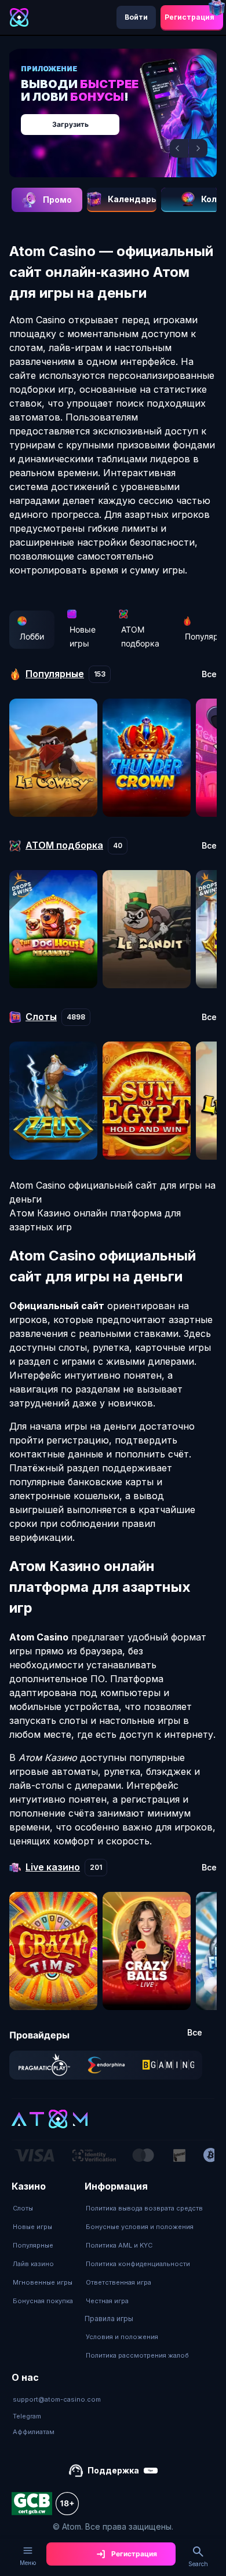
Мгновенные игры (43, 2282)
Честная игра (107, 2301)
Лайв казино (33, 2264)
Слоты (23, 2208)
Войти (136, 17)
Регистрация (189, 17)
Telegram (27, 2416)
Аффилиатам (34, 2432)
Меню (28, 2563)
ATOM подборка (140, 636)
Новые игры (83, 636)
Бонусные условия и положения (140, 2227)
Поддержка (113, 2470)
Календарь (132, 199)
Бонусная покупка (43, 2301)
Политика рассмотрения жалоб (137, 2355)
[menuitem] (43, 2208)
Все (209, 674)
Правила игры (109, 2319)
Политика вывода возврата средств (144, 2208)
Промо (57, 200)
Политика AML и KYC (119, 2245)
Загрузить (70, 124)
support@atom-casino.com (57, 2399)
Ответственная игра (119, 2282)
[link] (44, 2065)
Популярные (33, 2245)
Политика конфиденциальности (138, 2264)
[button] (179, 148)
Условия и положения (122, 2337)
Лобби (32, 636)
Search (198, 2564)
